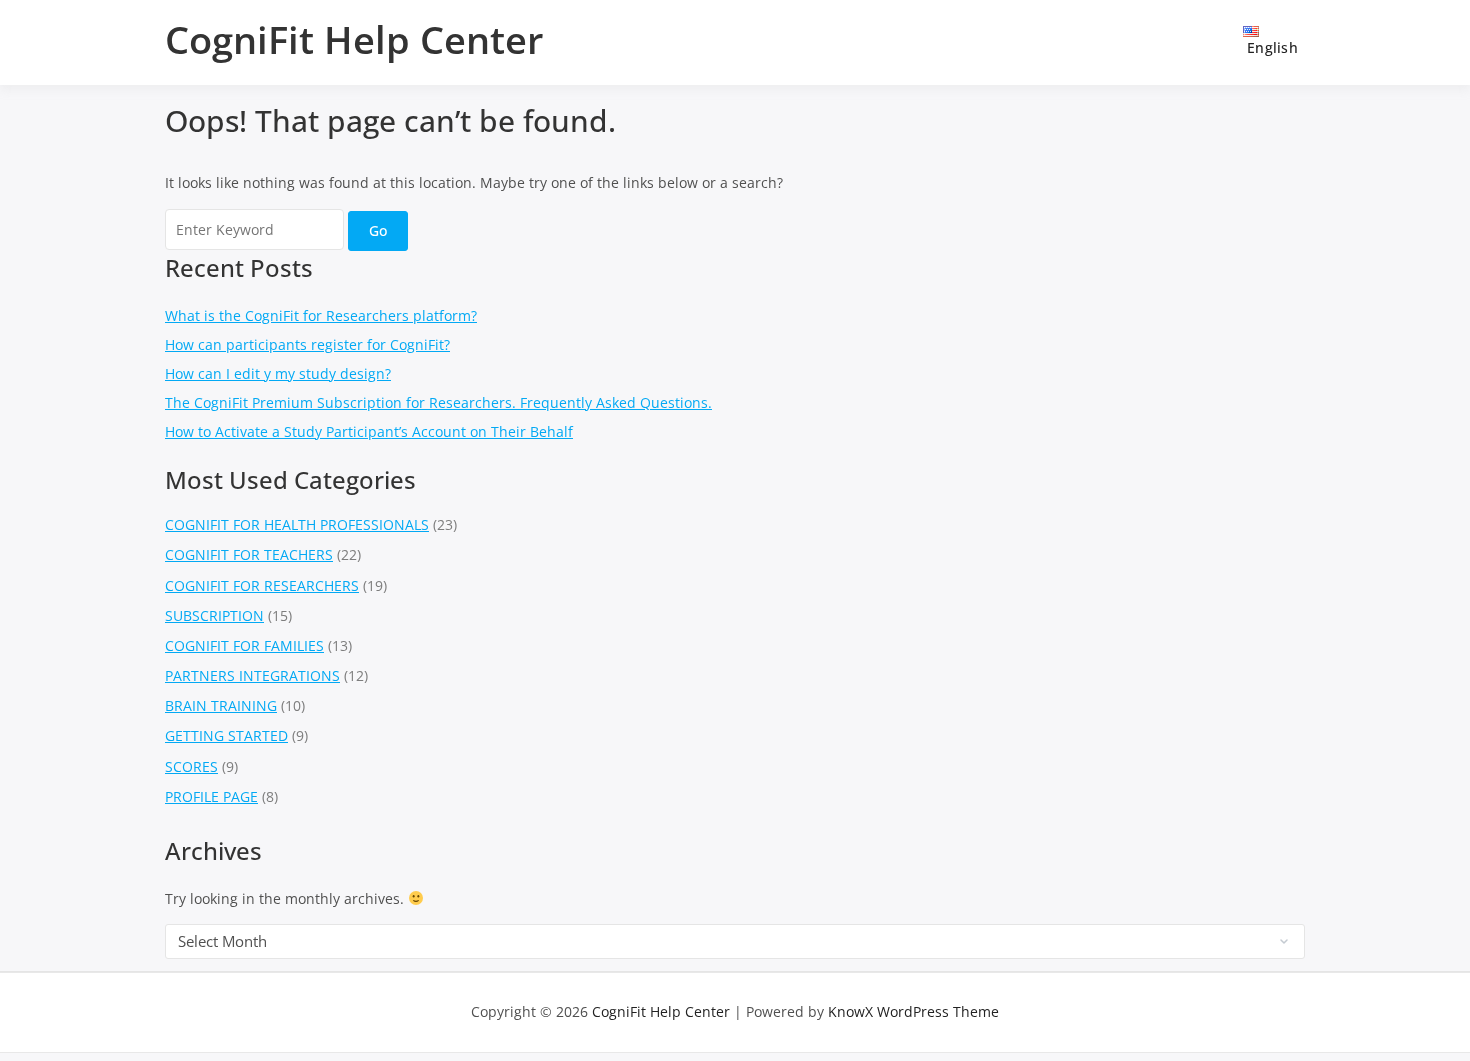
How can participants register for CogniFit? (307, 344)
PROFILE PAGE (211, 796)
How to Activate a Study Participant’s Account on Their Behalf (369, 431)
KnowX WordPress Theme (913, 1011)
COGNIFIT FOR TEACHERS (249, 554)
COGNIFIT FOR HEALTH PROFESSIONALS (297, 524)
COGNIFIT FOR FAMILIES (244, 645)
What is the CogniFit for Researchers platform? (321, 315)
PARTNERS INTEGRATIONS (252, 675)
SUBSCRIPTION (214, 615)
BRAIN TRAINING (221, 705)
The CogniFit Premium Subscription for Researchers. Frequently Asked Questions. (438, 402)
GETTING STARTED (226, 735)
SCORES (191, 766)
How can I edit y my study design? (278, 373)
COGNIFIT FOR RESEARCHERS (262, 585)
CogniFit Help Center (354, 39)
